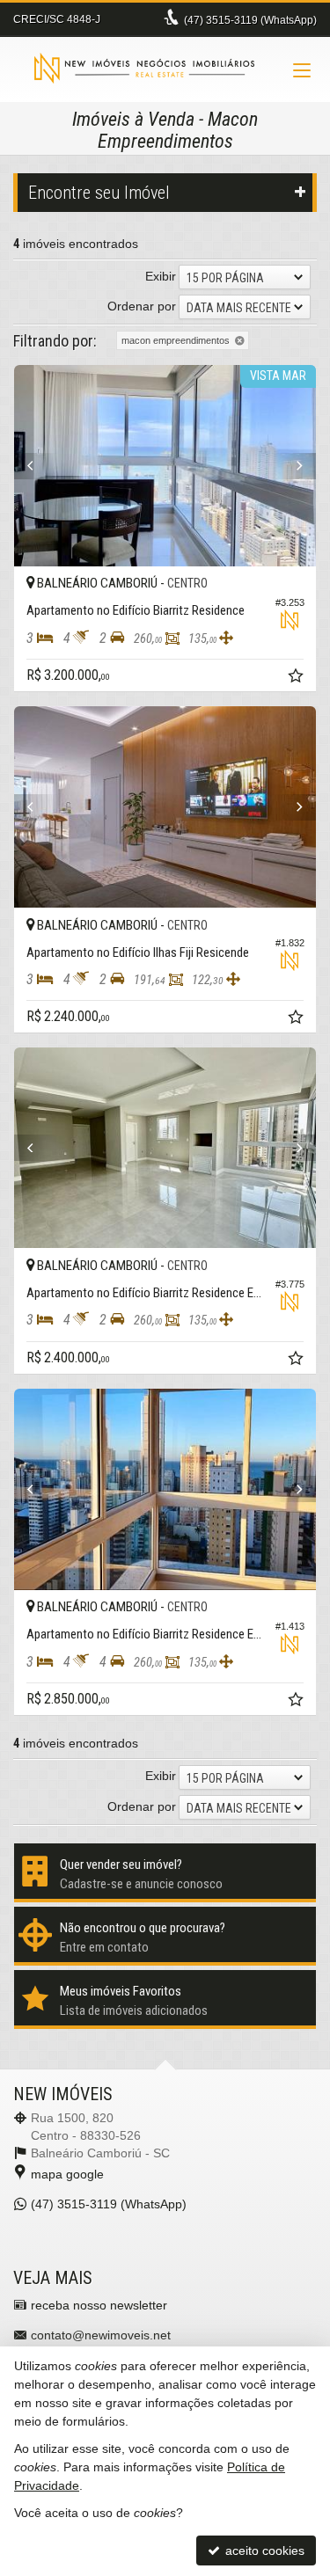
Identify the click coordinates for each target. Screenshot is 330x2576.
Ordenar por (142, 306)
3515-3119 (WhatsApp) (250, 20)
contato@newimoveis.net (101, 2335)
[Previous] (37, 466)
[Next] (293, 466)
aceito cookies (263, 2550)
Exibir (161, 276)
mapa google (67, 2174)
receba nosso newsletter (99, 2305)
